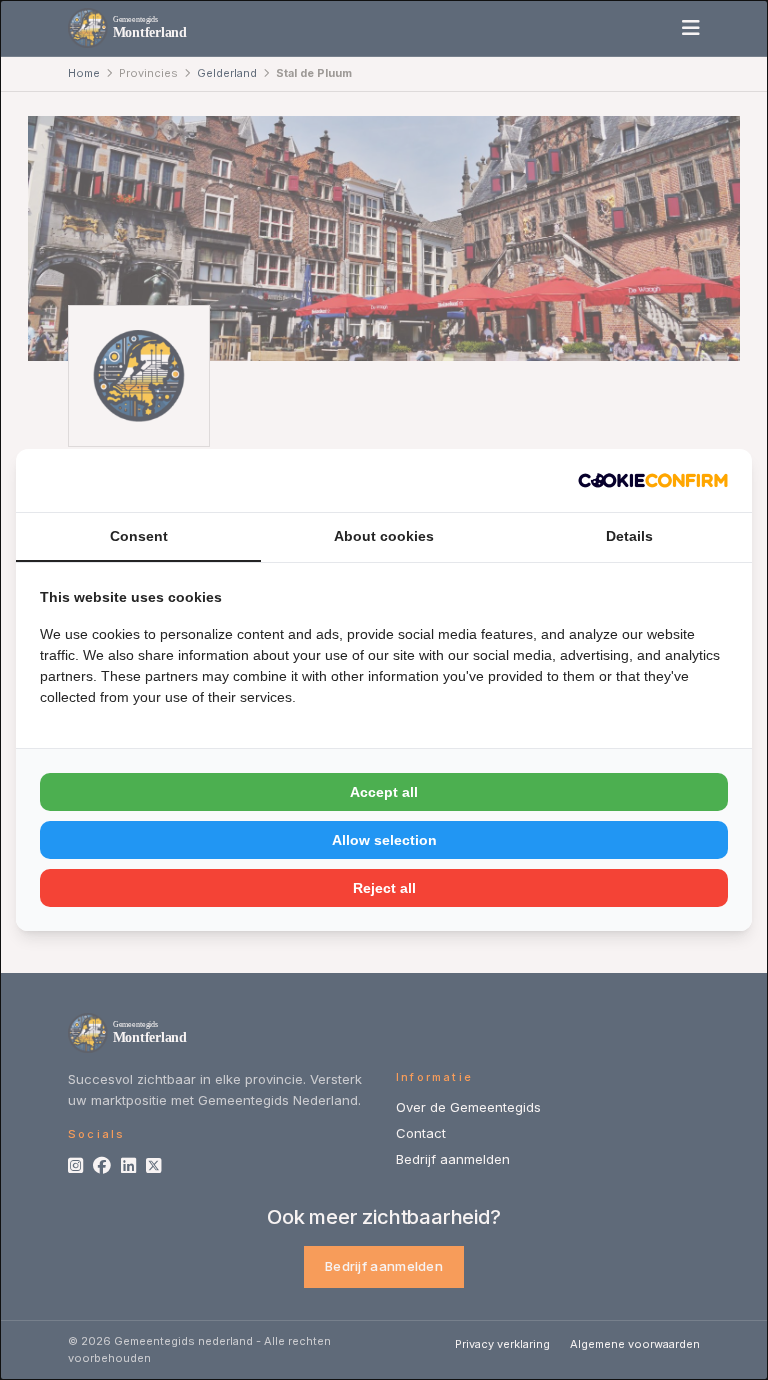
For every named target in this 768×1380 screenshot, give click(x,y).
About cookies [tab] (384, 536)
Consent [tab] (139, 536)
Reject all (384, 888)
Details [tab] (629, 536)
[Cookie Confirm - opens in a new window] (653, 480)
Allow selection (384, 840)
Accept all (384, 792)
